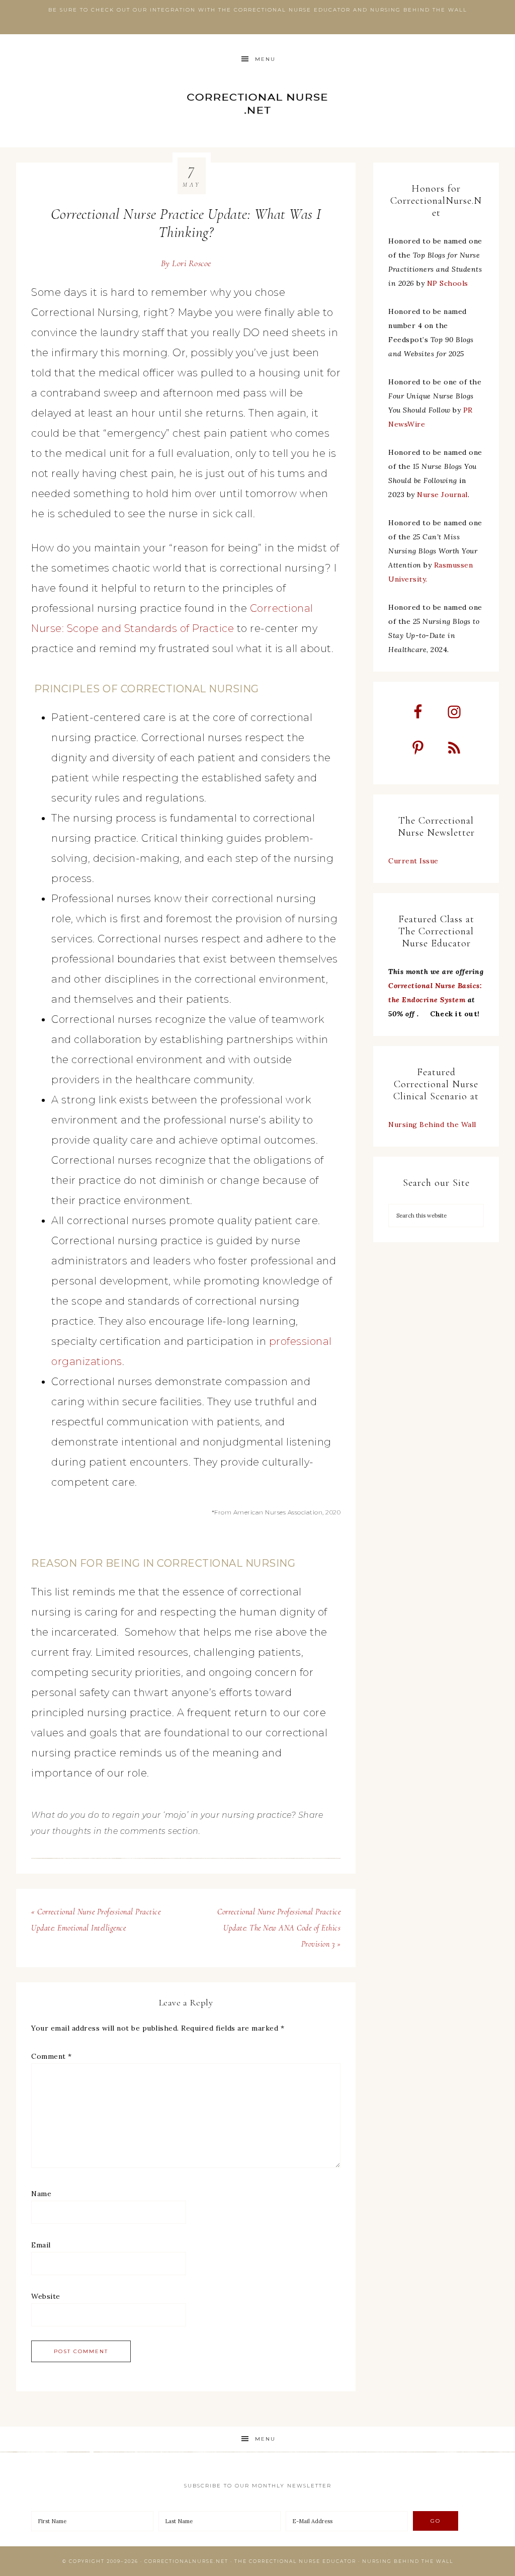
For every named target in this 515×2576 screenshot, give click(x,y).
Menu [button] (265, 59)
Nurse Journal (442, 495)
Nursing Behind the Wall (432, 1124)
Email (41, 2245)
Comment (52, 2056)
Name (41, 2194)
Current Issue (413, 861)
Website (46, 2296)
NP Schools (448, 283)
